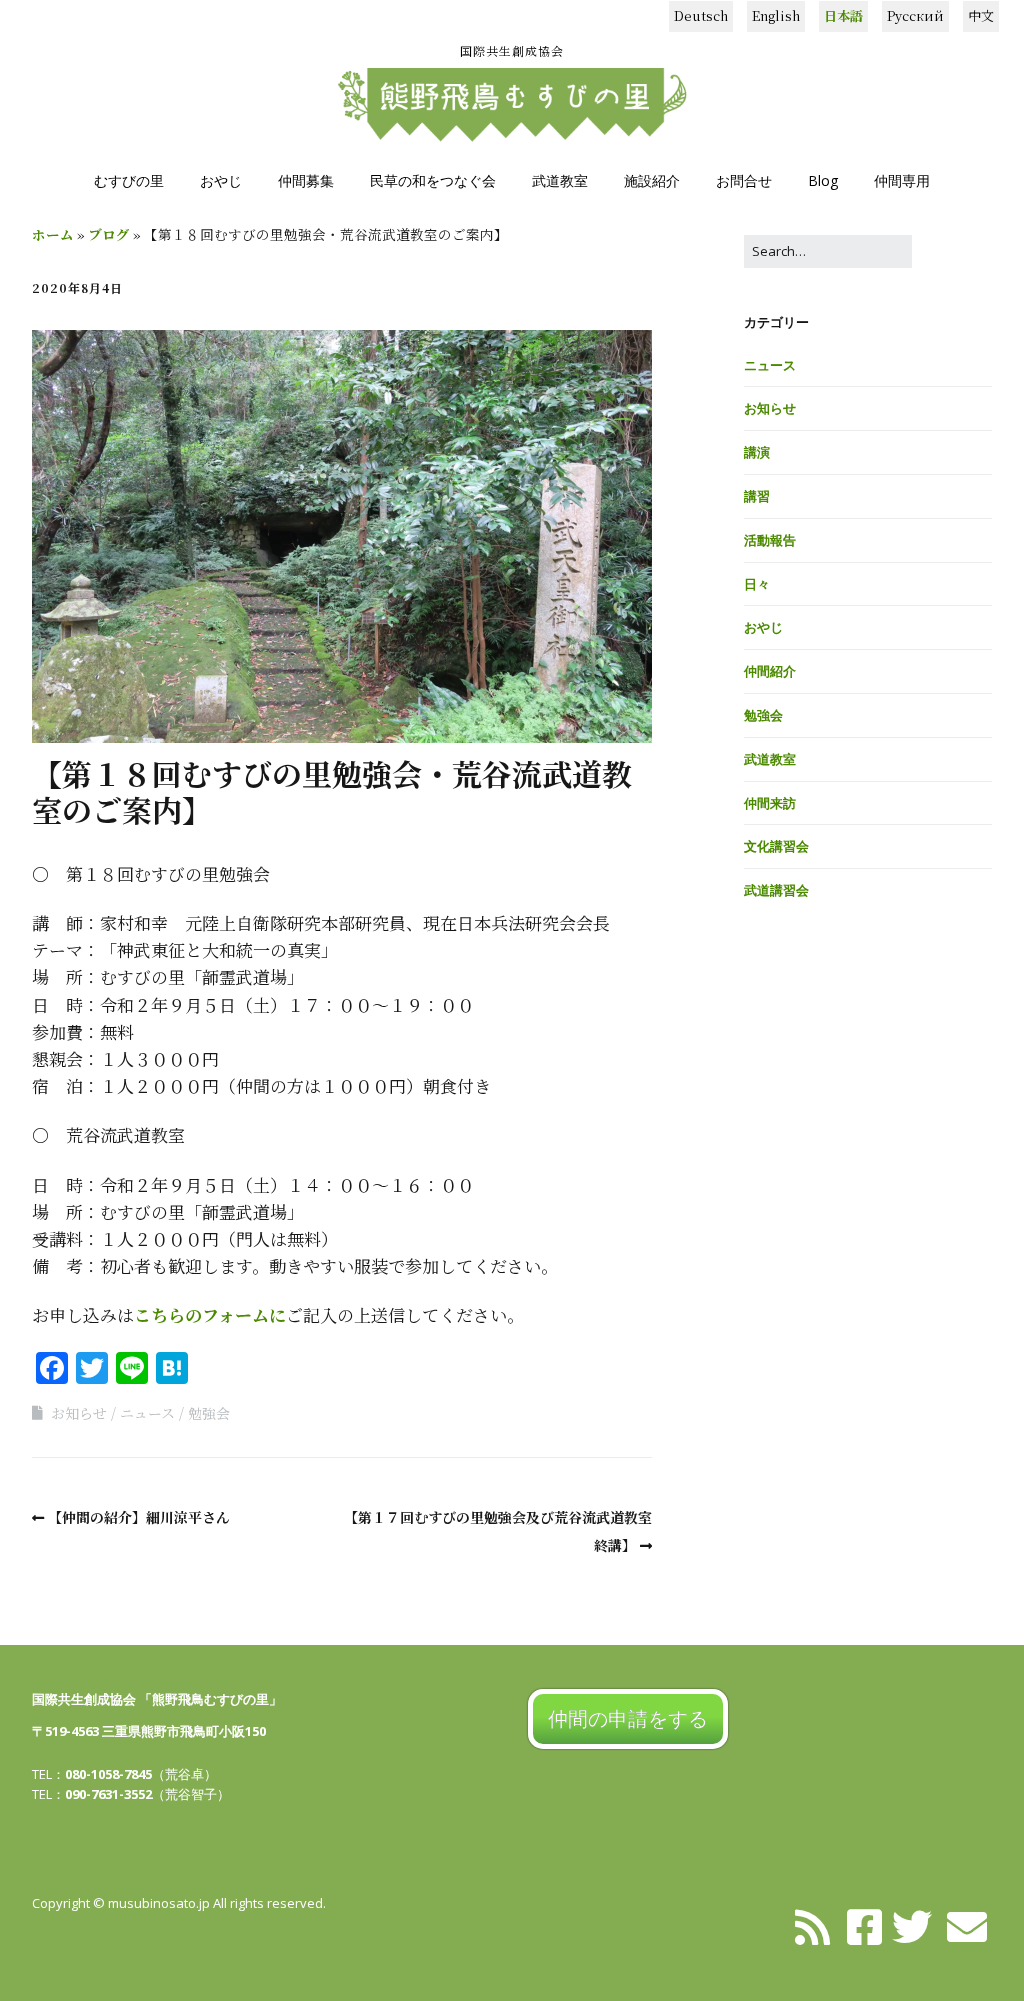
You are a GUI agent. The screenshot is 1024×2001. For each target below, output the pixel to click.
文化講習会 (776, 846)
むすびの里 (129, 180)
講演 (757, 452)
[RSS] (812, 1925)
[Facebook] (864, 1925)
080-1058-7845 (108, 1774)
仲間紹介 (770, 671)
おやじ (221, 180)
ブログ (109, 234)
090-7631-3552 (108, 1794)
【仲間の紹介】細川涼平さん (139, 1517)
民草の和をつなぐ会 (433, 180)
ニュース (147, 1413)
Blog (823, 180)
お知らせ (79, 1413)
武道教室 (560, 180)
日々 (757, 584)
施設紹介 (652, 180)
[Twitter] (912, 1925)
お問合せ (744, 180)
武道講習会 (776, 890)
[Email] (967, 1925)
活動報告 (770, 540)
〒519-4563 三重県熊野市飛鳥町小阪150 (149, 1731)
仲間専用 (902, 180)
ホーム (53, 234)
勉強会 (209, 1413)
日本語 (843, 15)
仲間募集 (306, 180)
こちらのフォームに (210, 1314)
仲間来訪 (770, 803)
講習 (757, 496)
